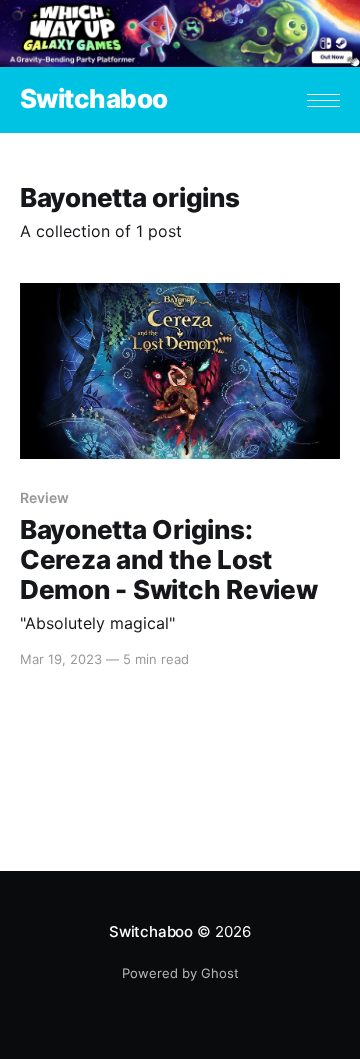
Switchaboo (94, 99)
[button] (323, 100)
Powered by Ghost (180, 973)
